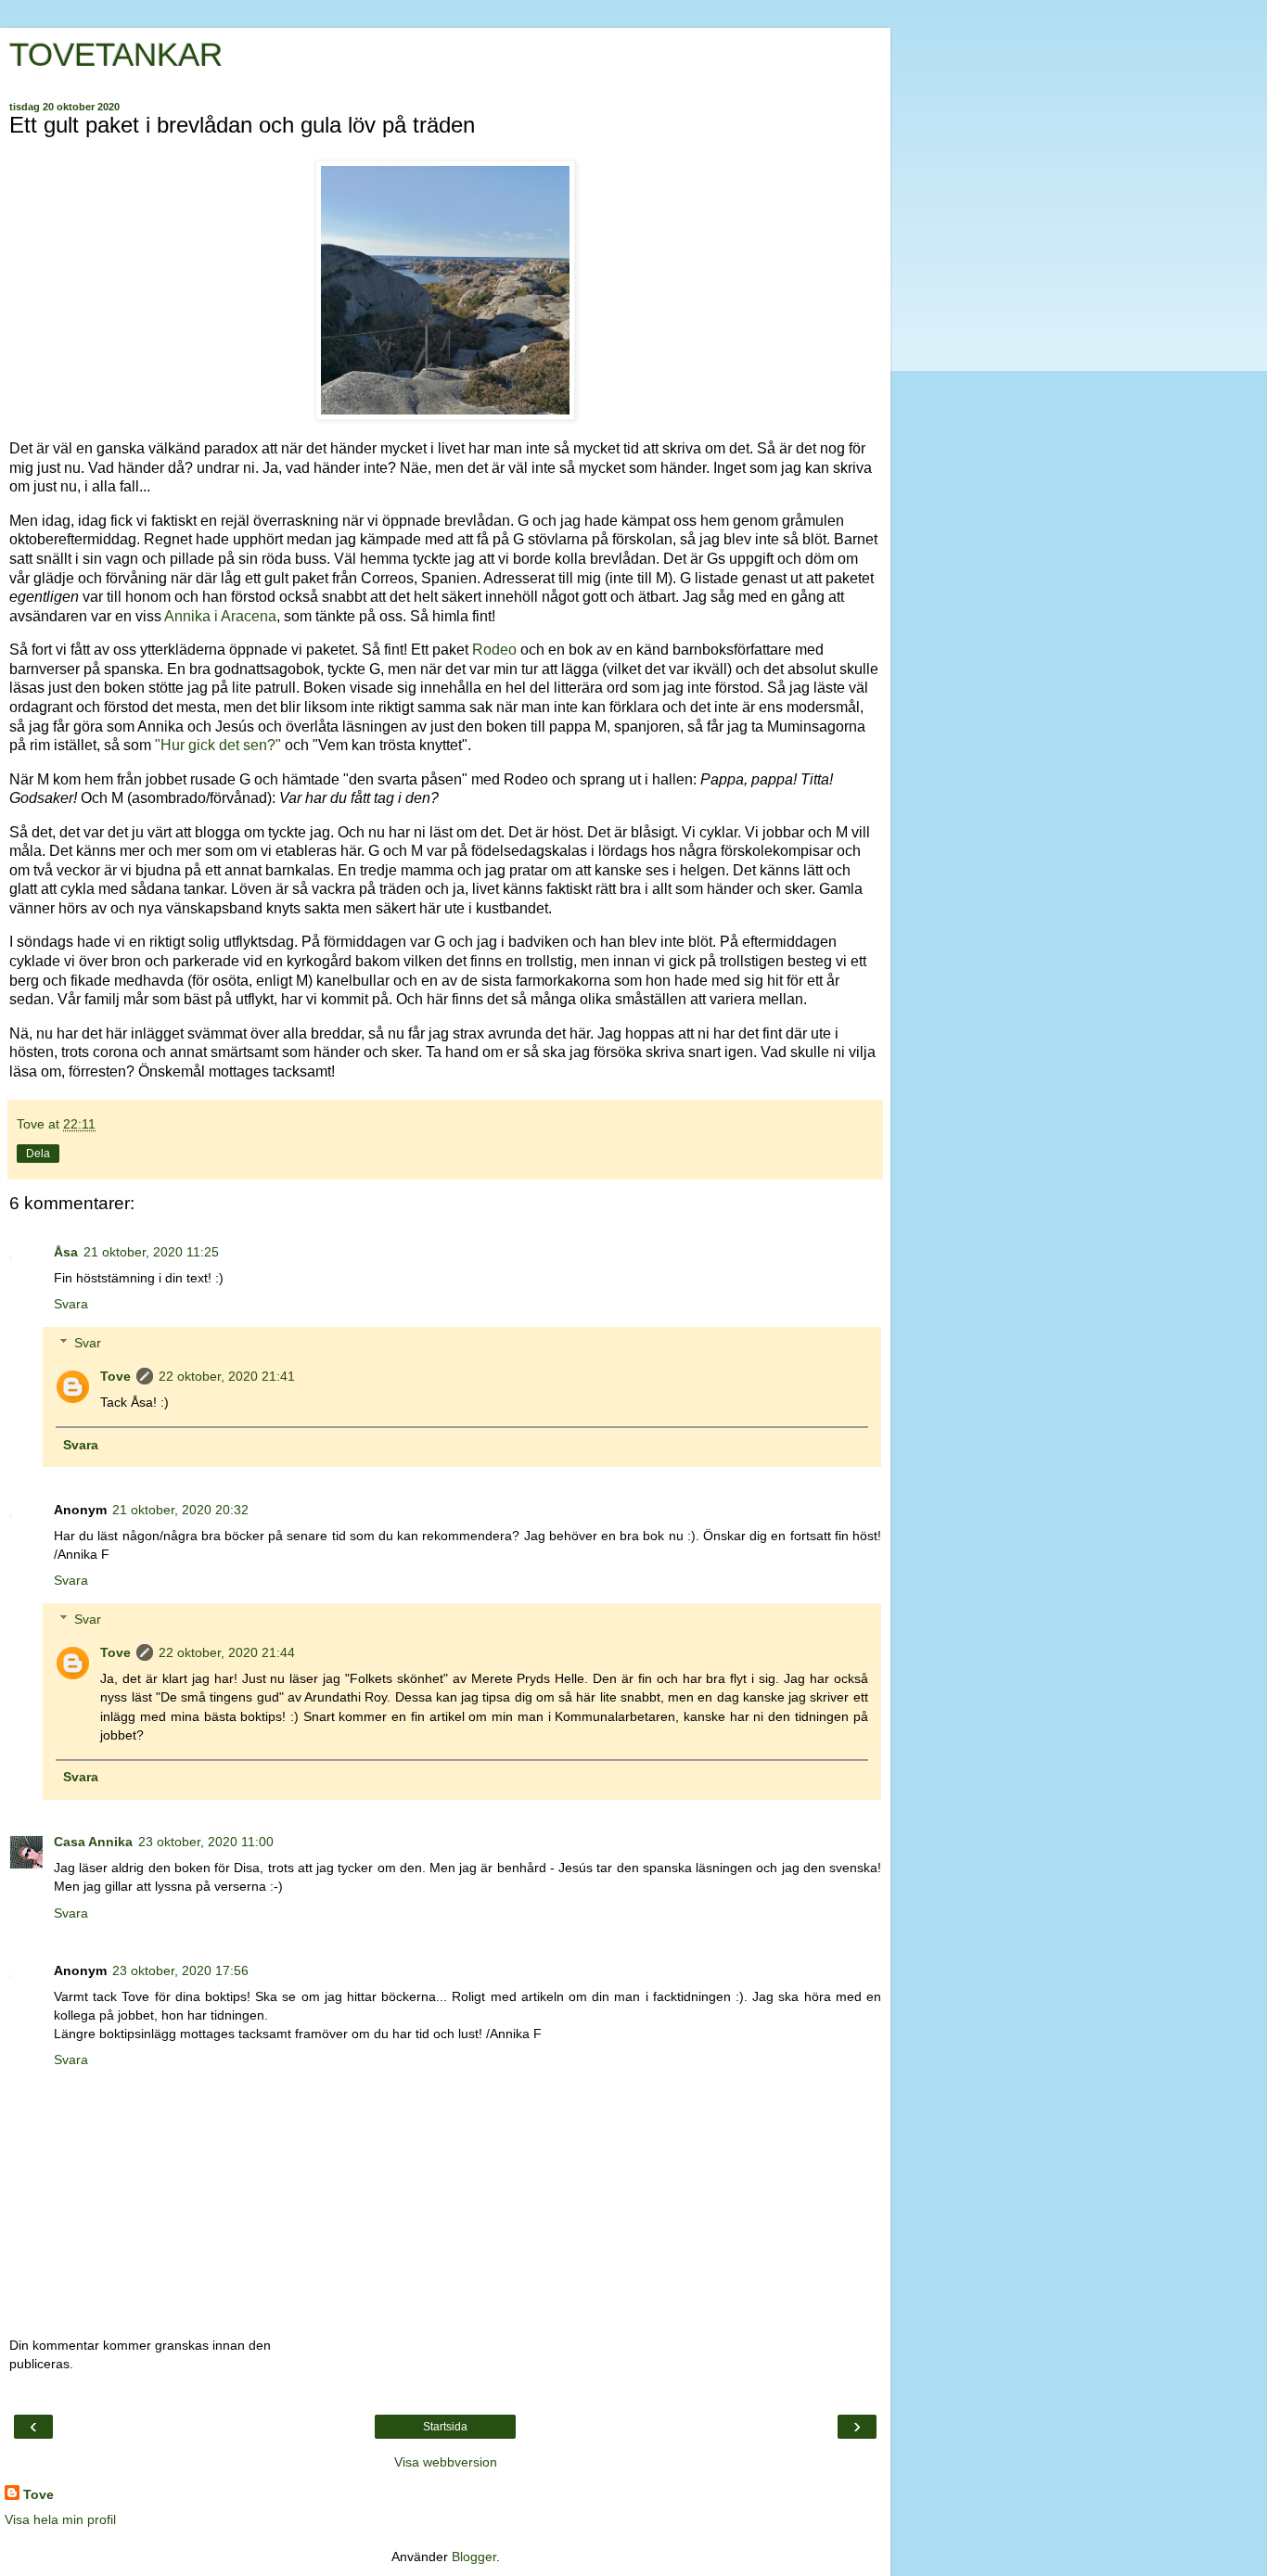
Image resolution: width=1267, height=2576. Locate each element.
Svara (71, 1304)
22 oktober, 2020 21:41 (227, 1376)
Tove (115, 1376)
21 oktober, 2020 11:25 (151, 1252)
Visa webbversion (446, 2462)
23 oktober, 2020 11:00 (206, 1842)
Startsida (445, 2427)
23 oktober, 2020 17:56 (180, 1970)
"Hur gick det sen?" (218, 745)
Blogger (474, 2557)
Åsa (66, 1252)
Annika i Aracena (220, 616)
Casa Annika (93, 1842)
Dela (38, 1154)
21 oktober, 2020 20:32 (180, 1510)
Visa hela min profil (60, 2519)
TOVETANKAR (116, 55)
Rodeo (494, 650)
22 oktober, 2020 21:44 (227, 1652)
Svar (88, 1343)
